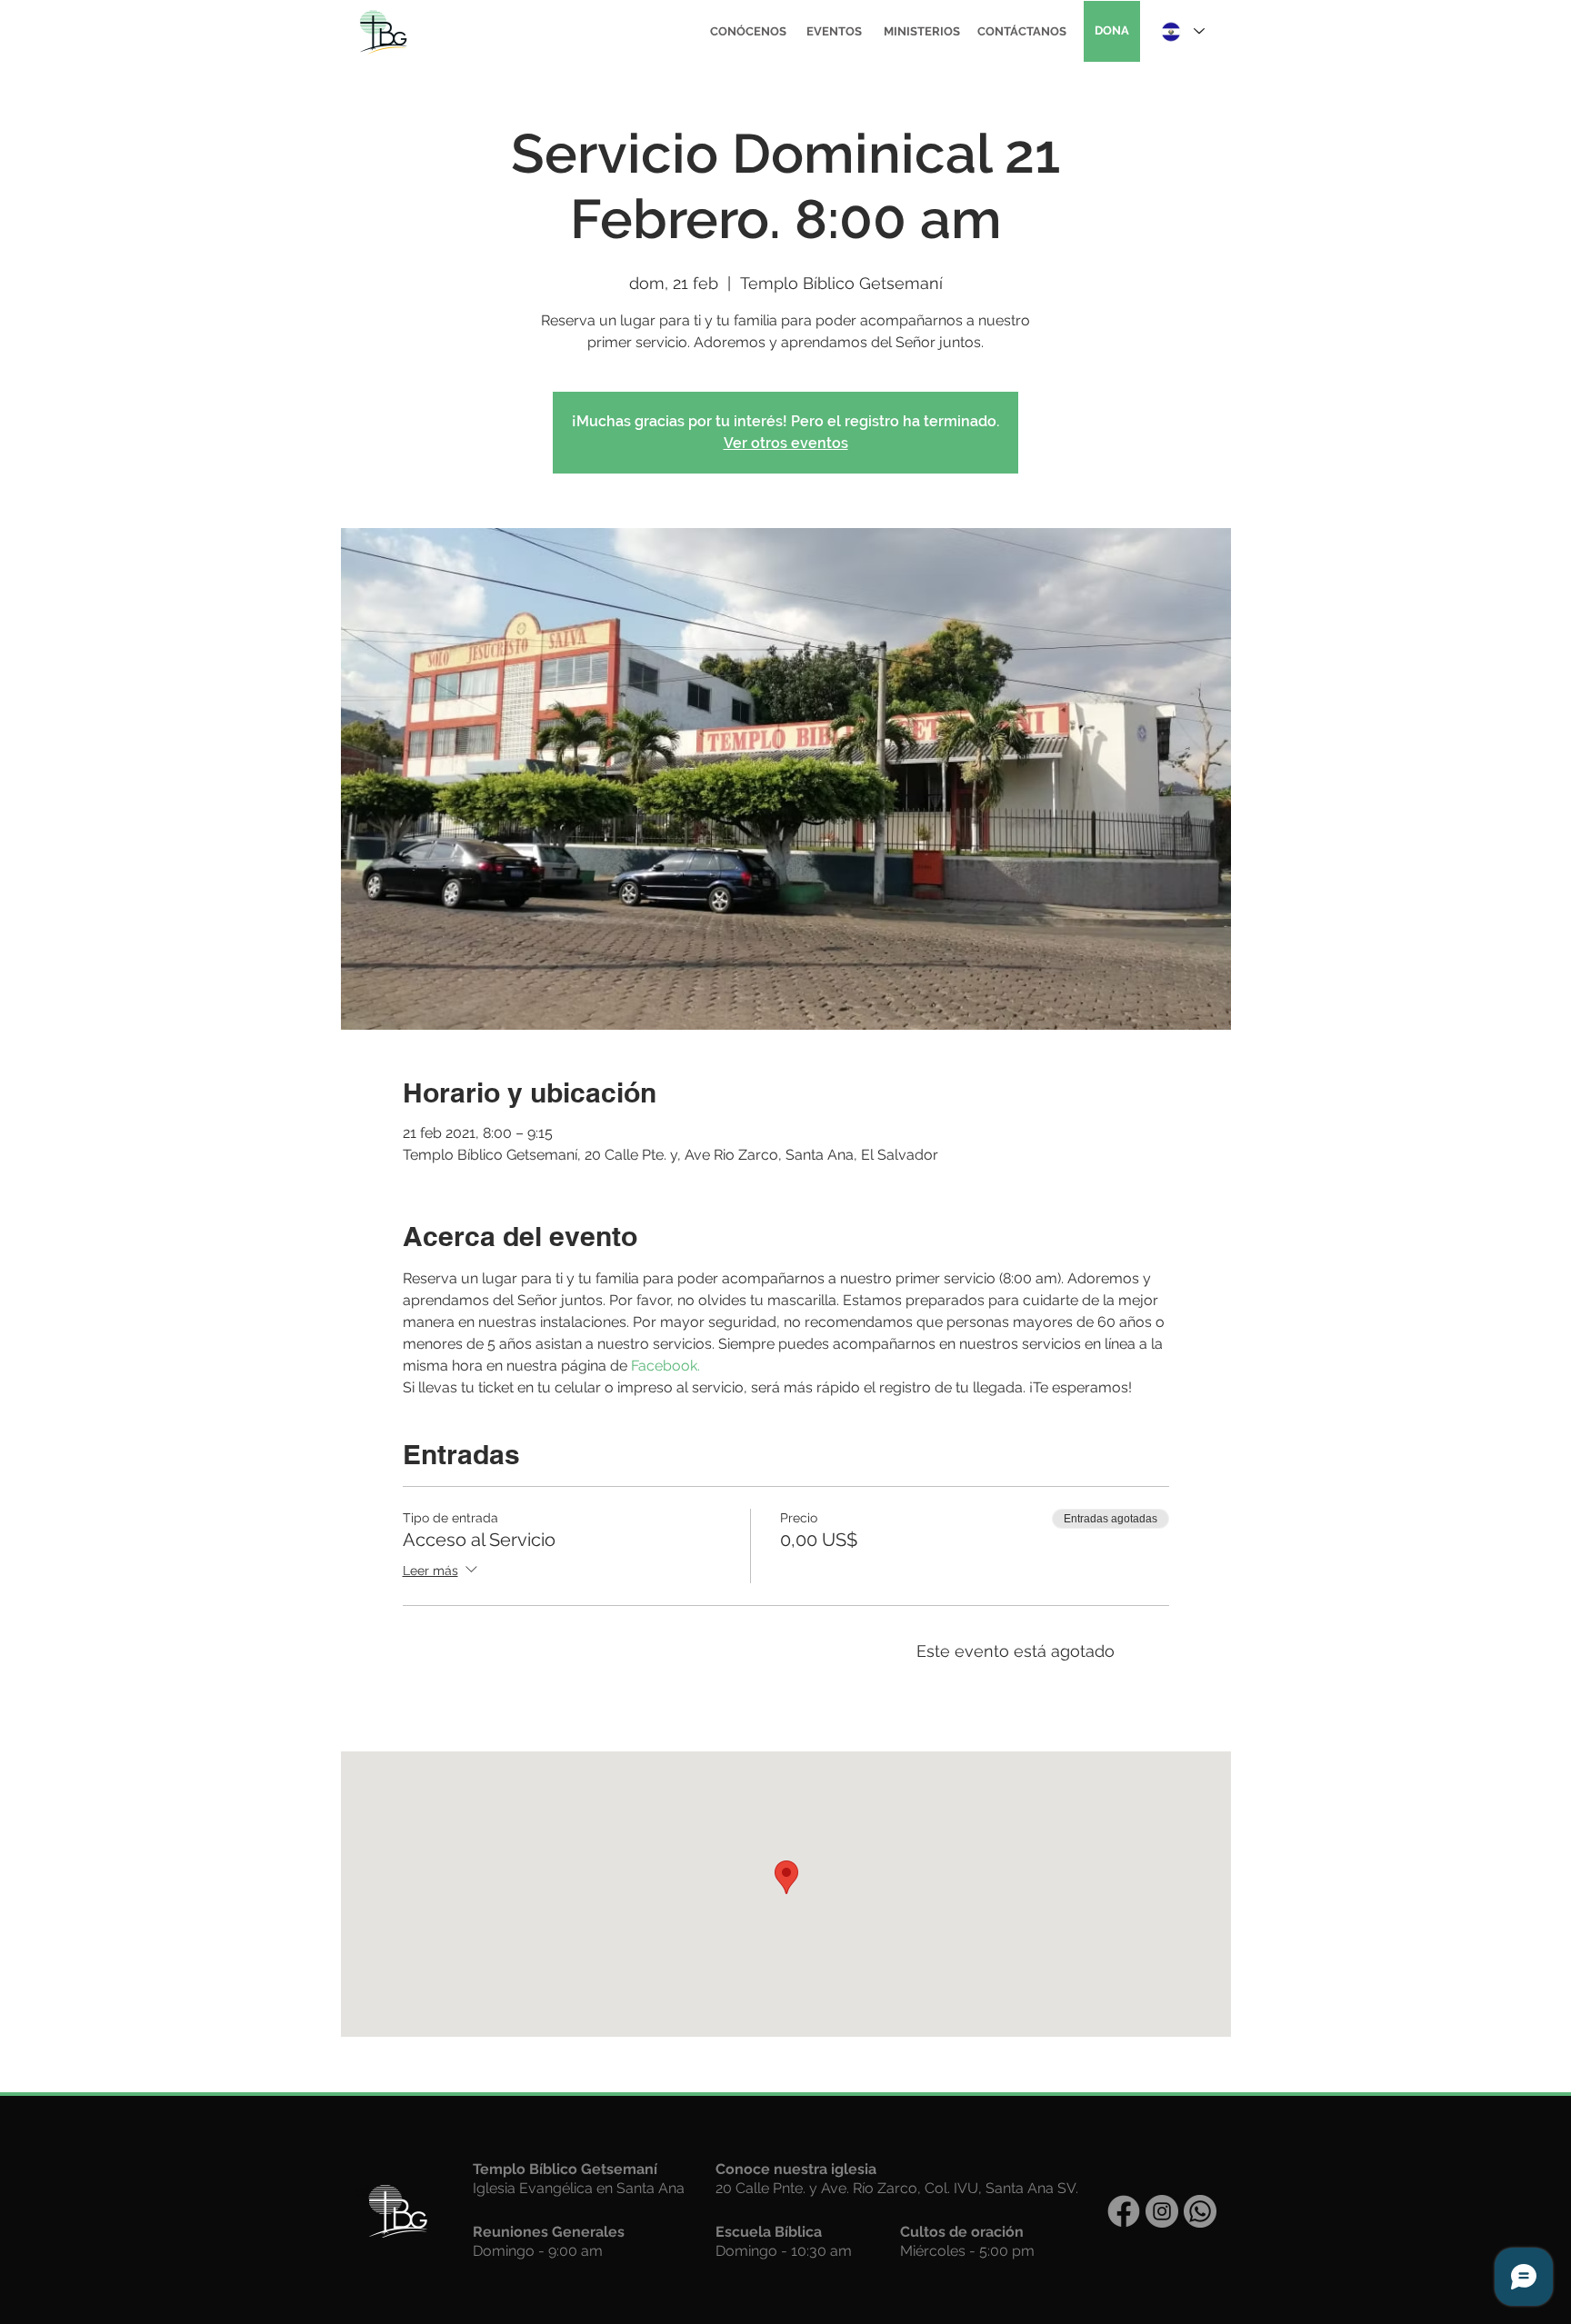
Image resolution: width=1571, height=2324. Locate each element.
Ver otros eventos (786, 443)
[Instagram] (1162, 2211)
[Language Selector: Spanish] (1182, 31)
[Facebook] (1124, 2211)
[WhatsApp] (1200, 2211)
